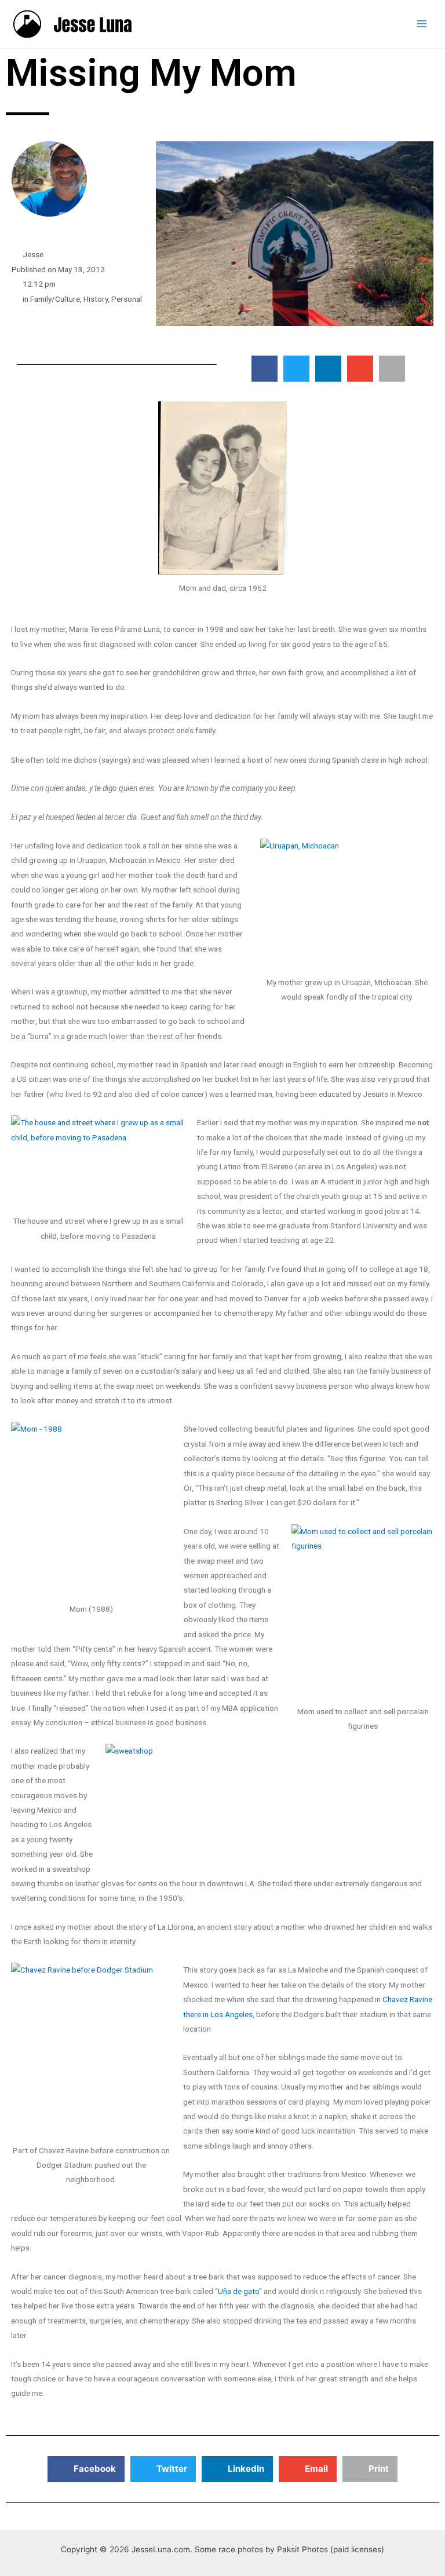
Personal (127, 299)
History (96, 299)
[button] (265, 369)
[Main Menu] (422, 24)
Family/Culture (55, 299)
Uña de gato (238, 2291)
